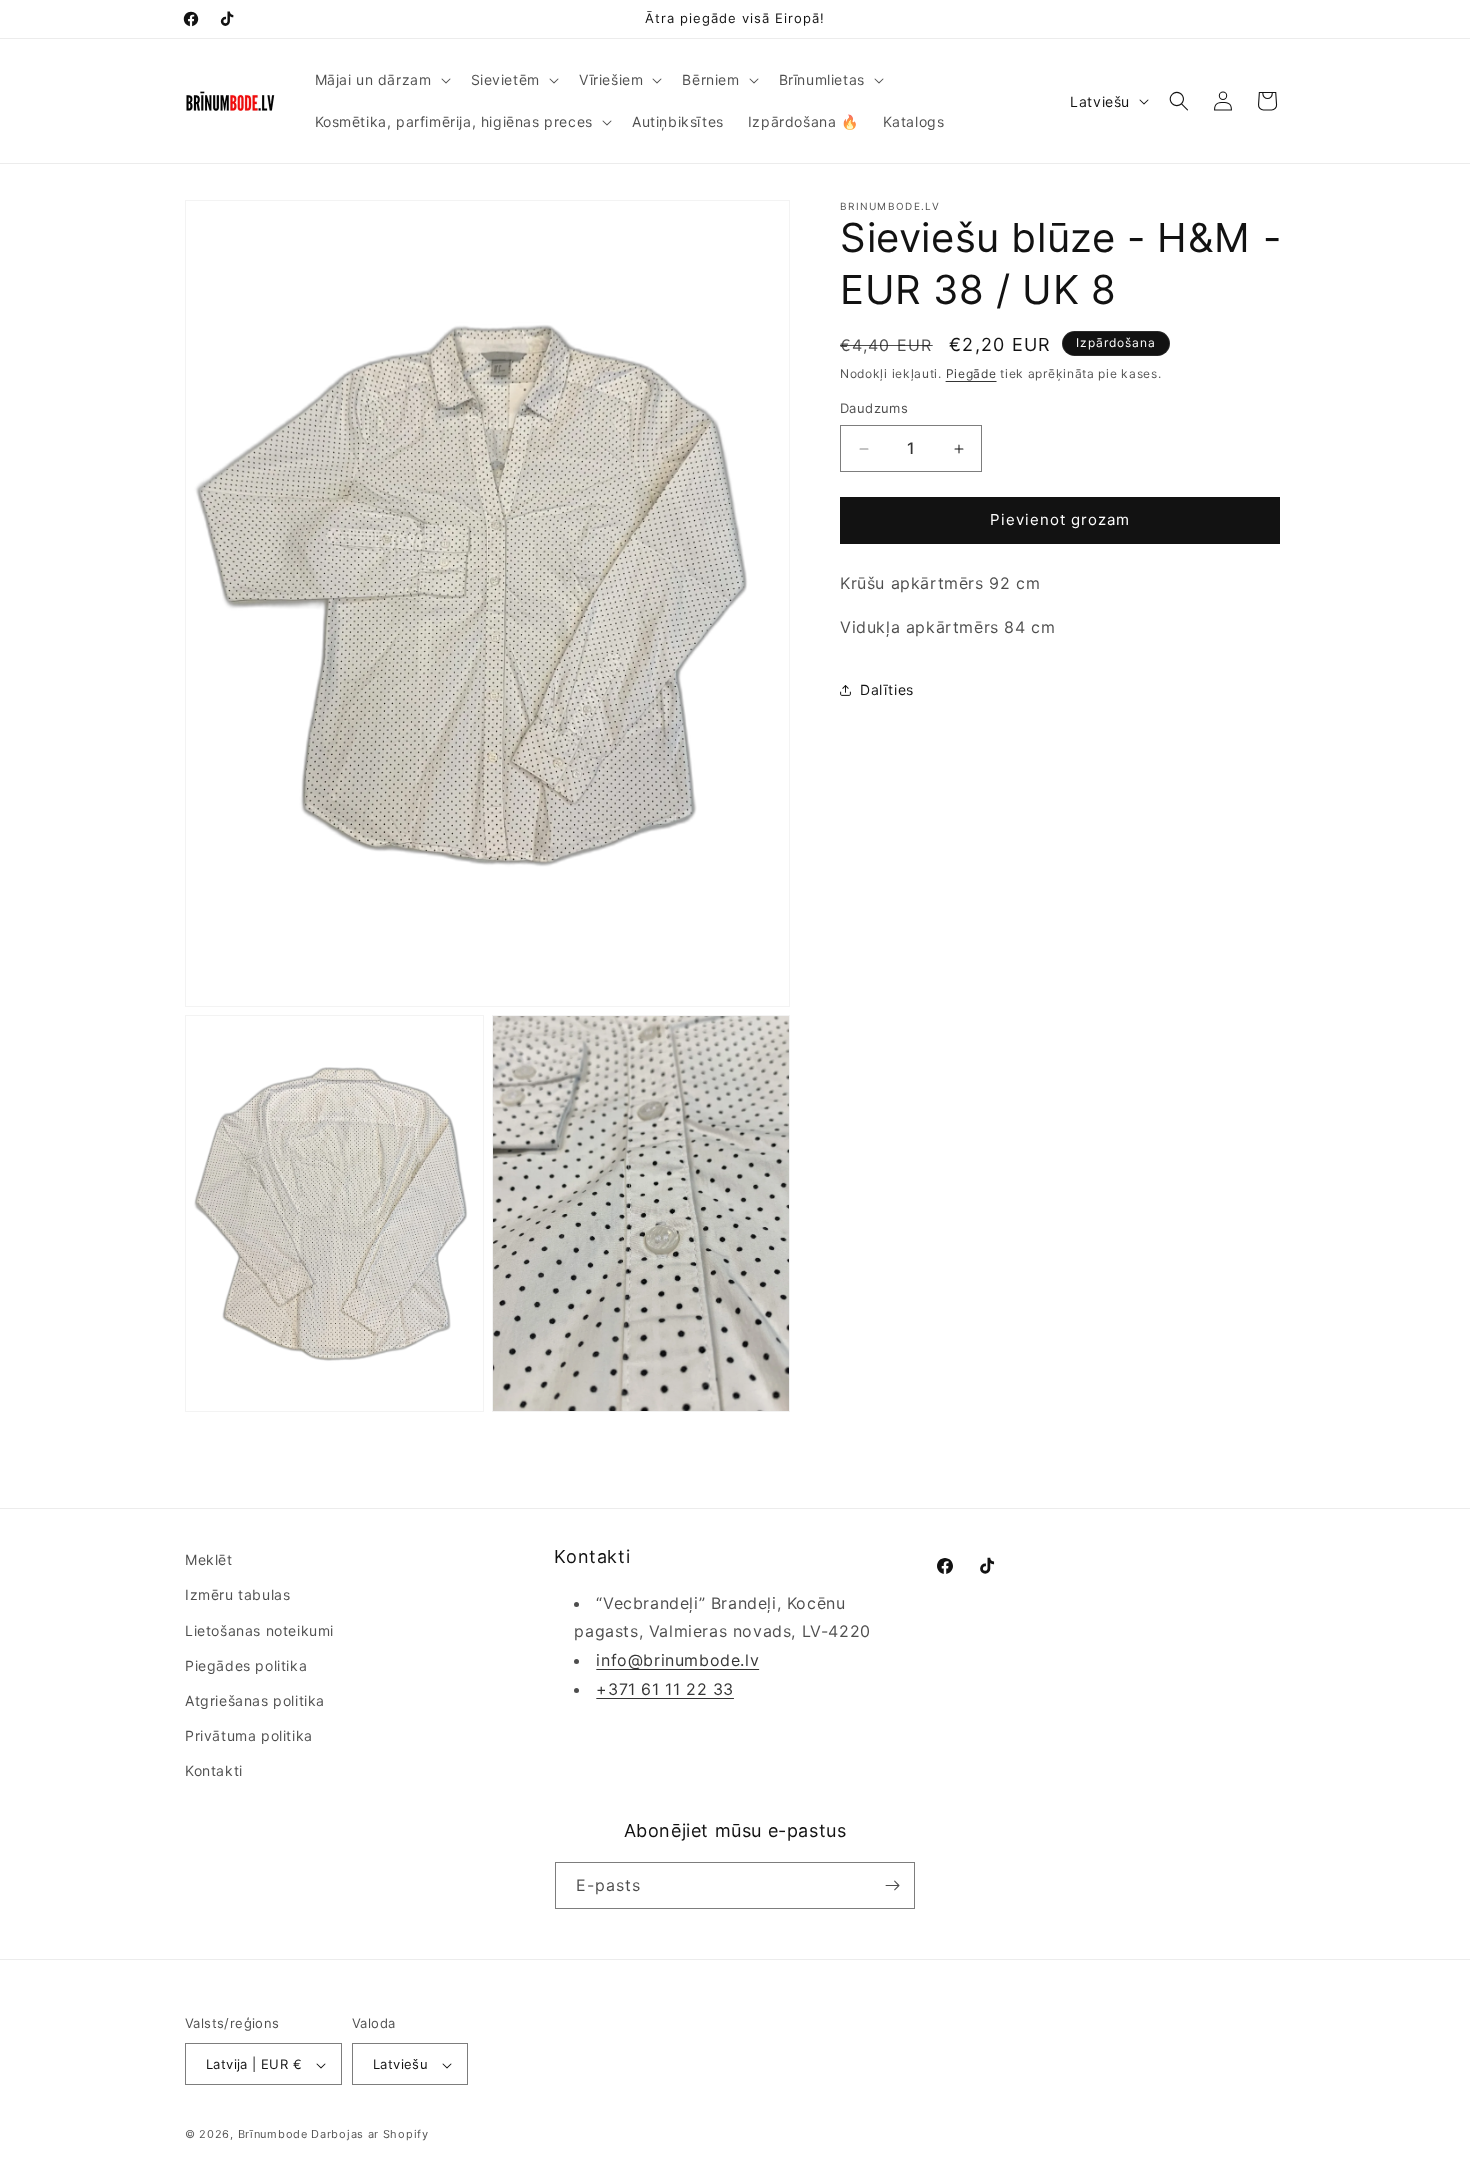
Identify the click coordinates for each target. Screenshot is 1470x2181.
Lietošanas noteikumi (259, 1630)
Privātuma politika (249, 1735)
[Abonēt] (892, 1885)
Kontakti (214, 1771)
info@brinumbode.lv (677, 1660)
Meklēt (209, 1559)
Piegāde (971, 373)
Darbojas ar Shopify (369, 2135)
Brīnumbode (273, 2135)
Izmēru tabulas (237, 1595)
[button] (381, 80)
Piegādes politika (246, 1665)
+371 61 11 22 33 (665, 1689)
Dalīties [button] (887, 689)
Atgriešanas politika (255, 1700)
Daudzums (874, 409)
